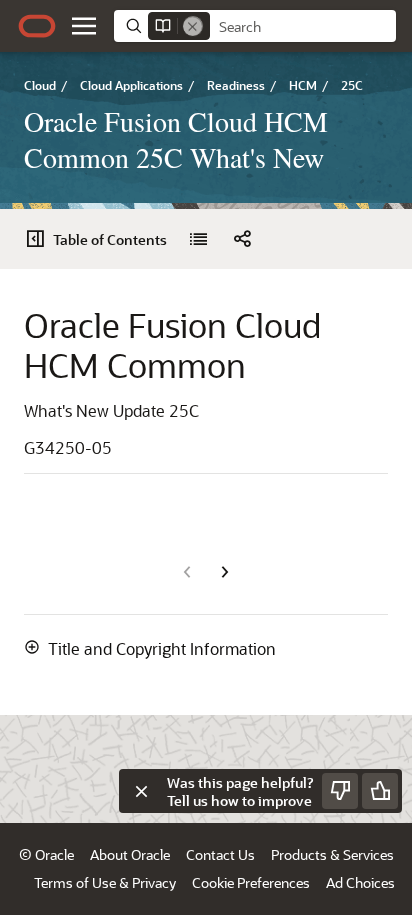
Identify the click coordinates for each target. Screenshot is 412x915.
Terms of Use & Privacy (105, 882)
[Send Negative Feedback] (340, 791)
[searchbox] (303, 27)
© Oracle (46, 854)
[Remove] (193, 26)
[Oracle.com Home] (37, 26)
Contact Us (220, 854)
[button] (84, 26)
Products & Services (332, 854)
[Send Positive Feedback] (380, 791)
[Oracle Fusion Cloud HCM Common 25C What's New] (198, 239)
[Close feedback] (141, 791)
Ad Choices (360, 882)
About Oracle (130, 854)
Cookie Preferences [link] (251, 882)
